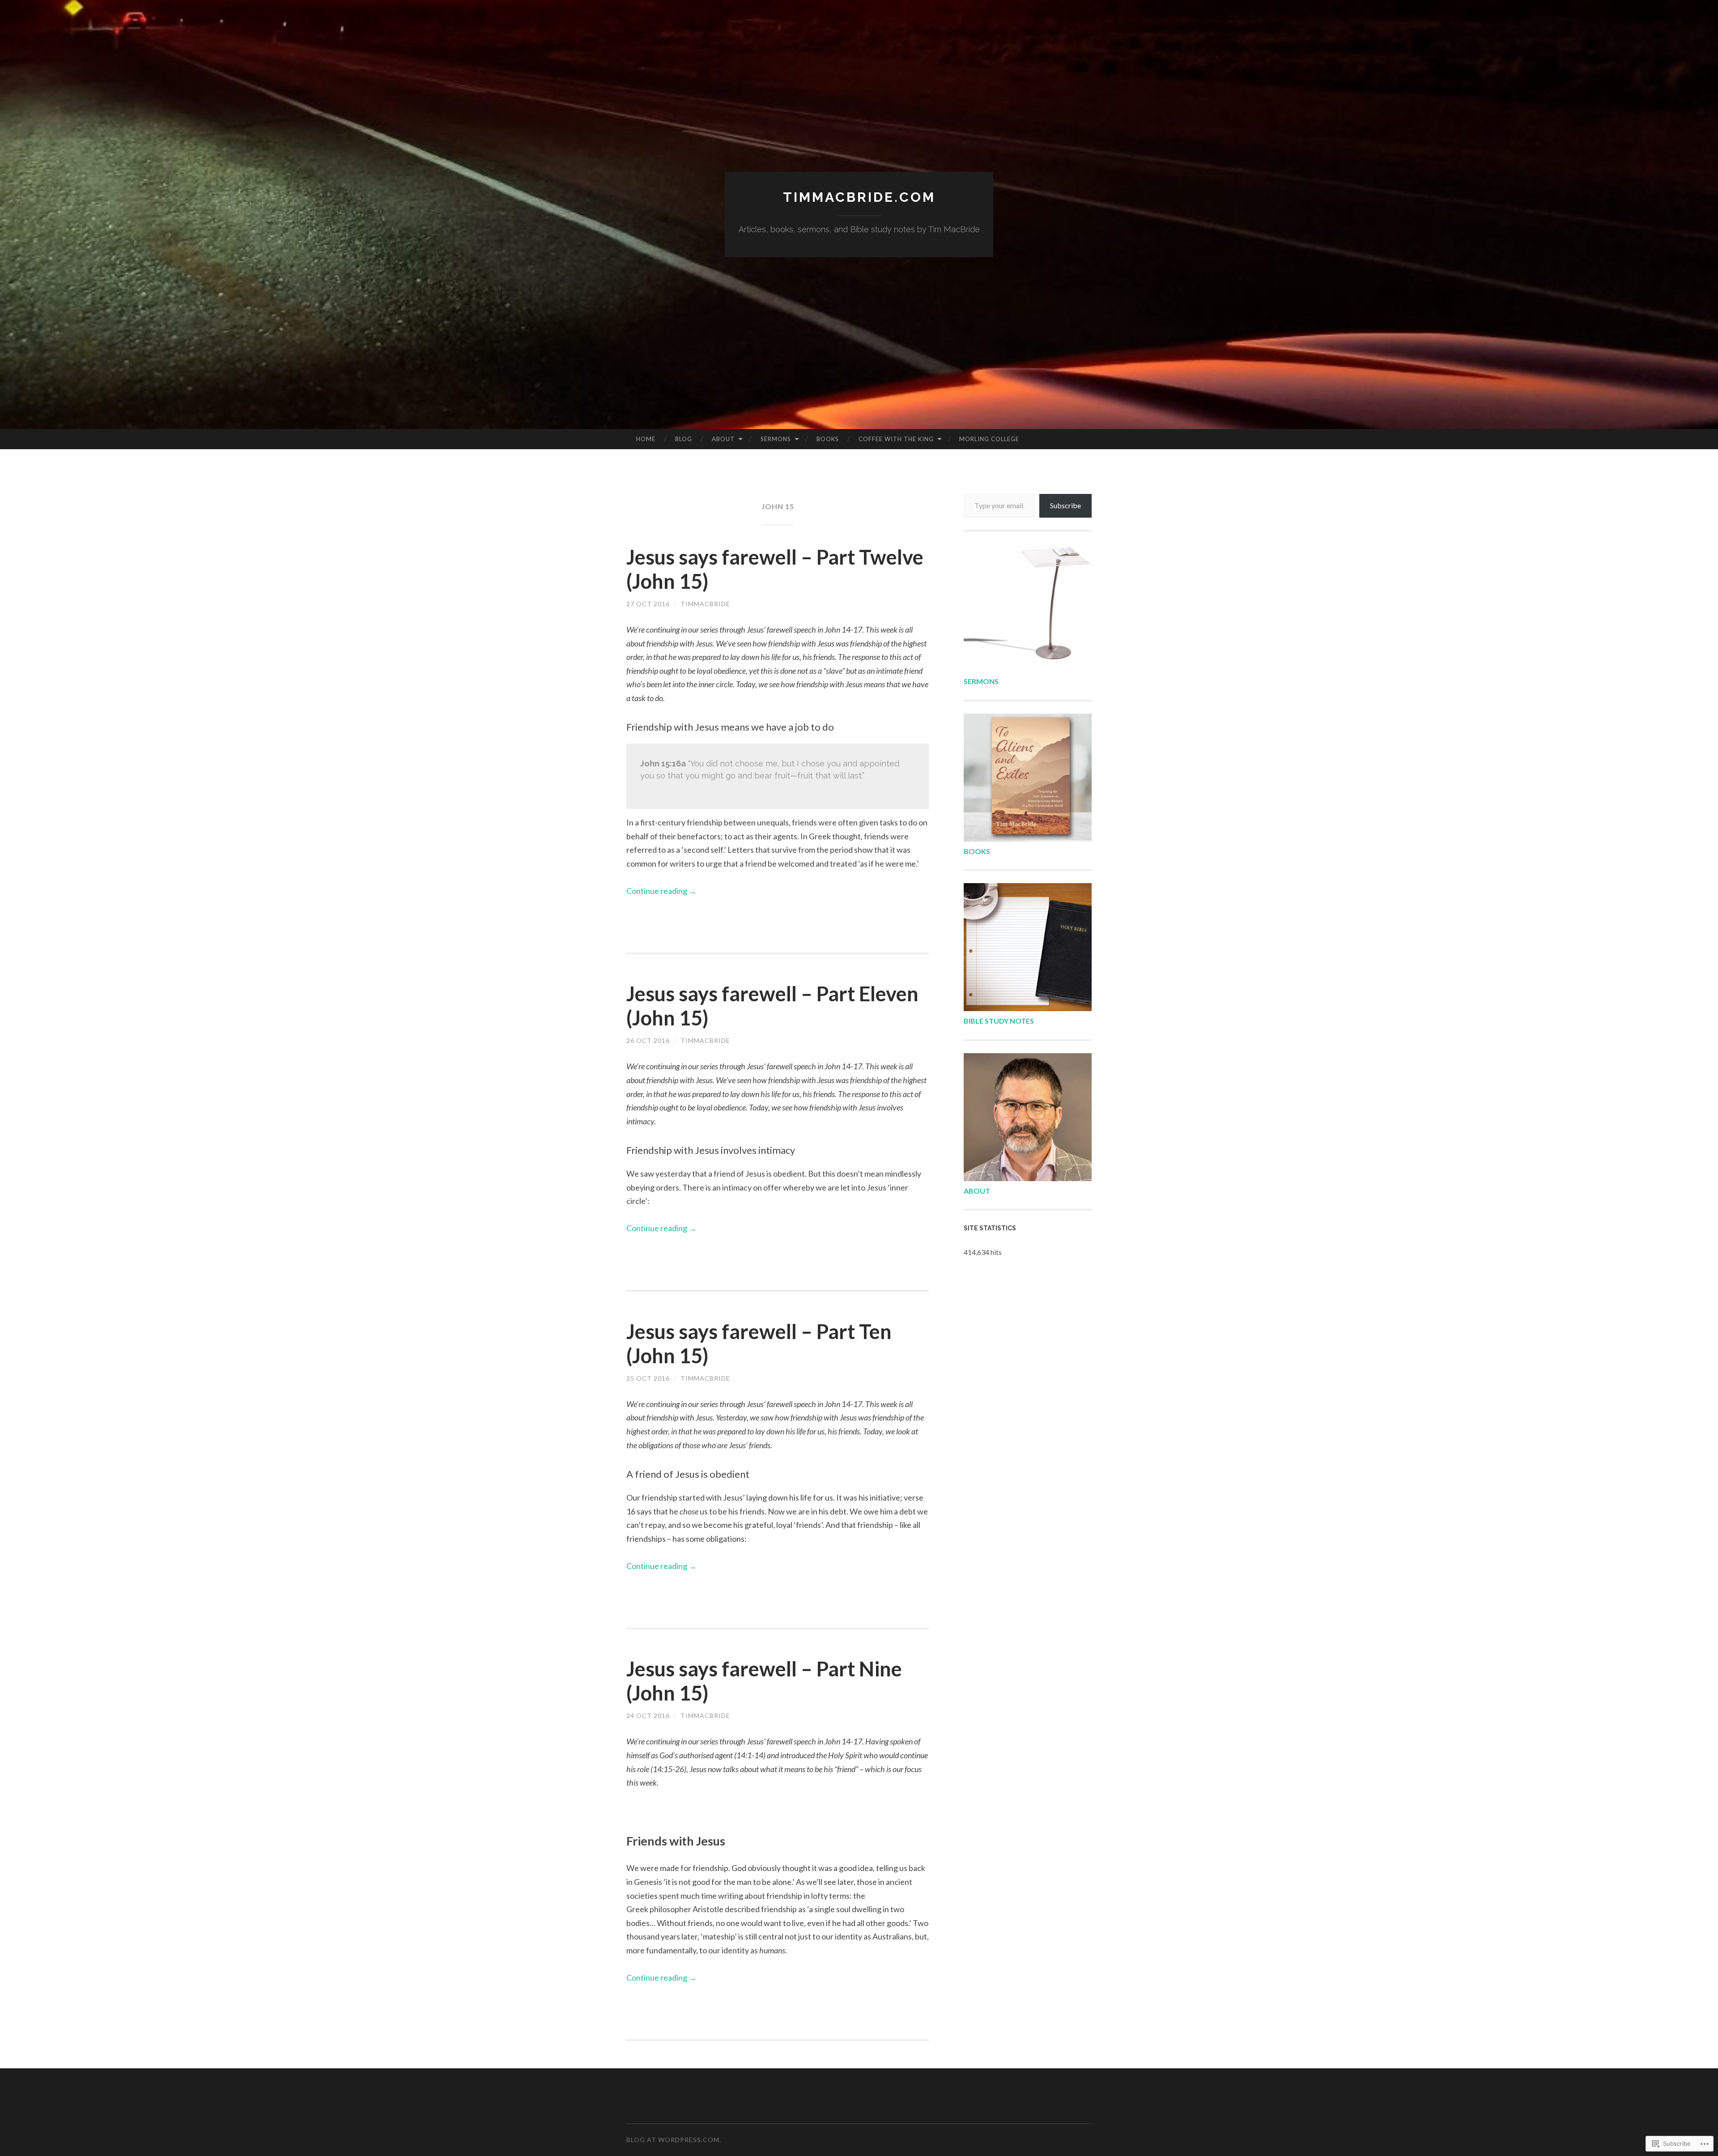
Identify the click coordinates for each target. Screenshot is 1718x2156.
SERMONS (981, 681)
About (723, 439)
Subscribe (1065, 505)
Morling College (989, 439)
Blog (684, 439)
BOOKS (977, 851)
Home (646, 439)
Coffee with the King (896, 439)
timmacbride (705, 604)
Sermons (776, 439)
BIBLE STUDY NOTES (999, 1021)
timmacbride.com (859, 197)
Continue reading (661, 891)
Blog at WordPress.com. (674, 2140)
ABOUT (977, 1191)
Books (828, 439)
